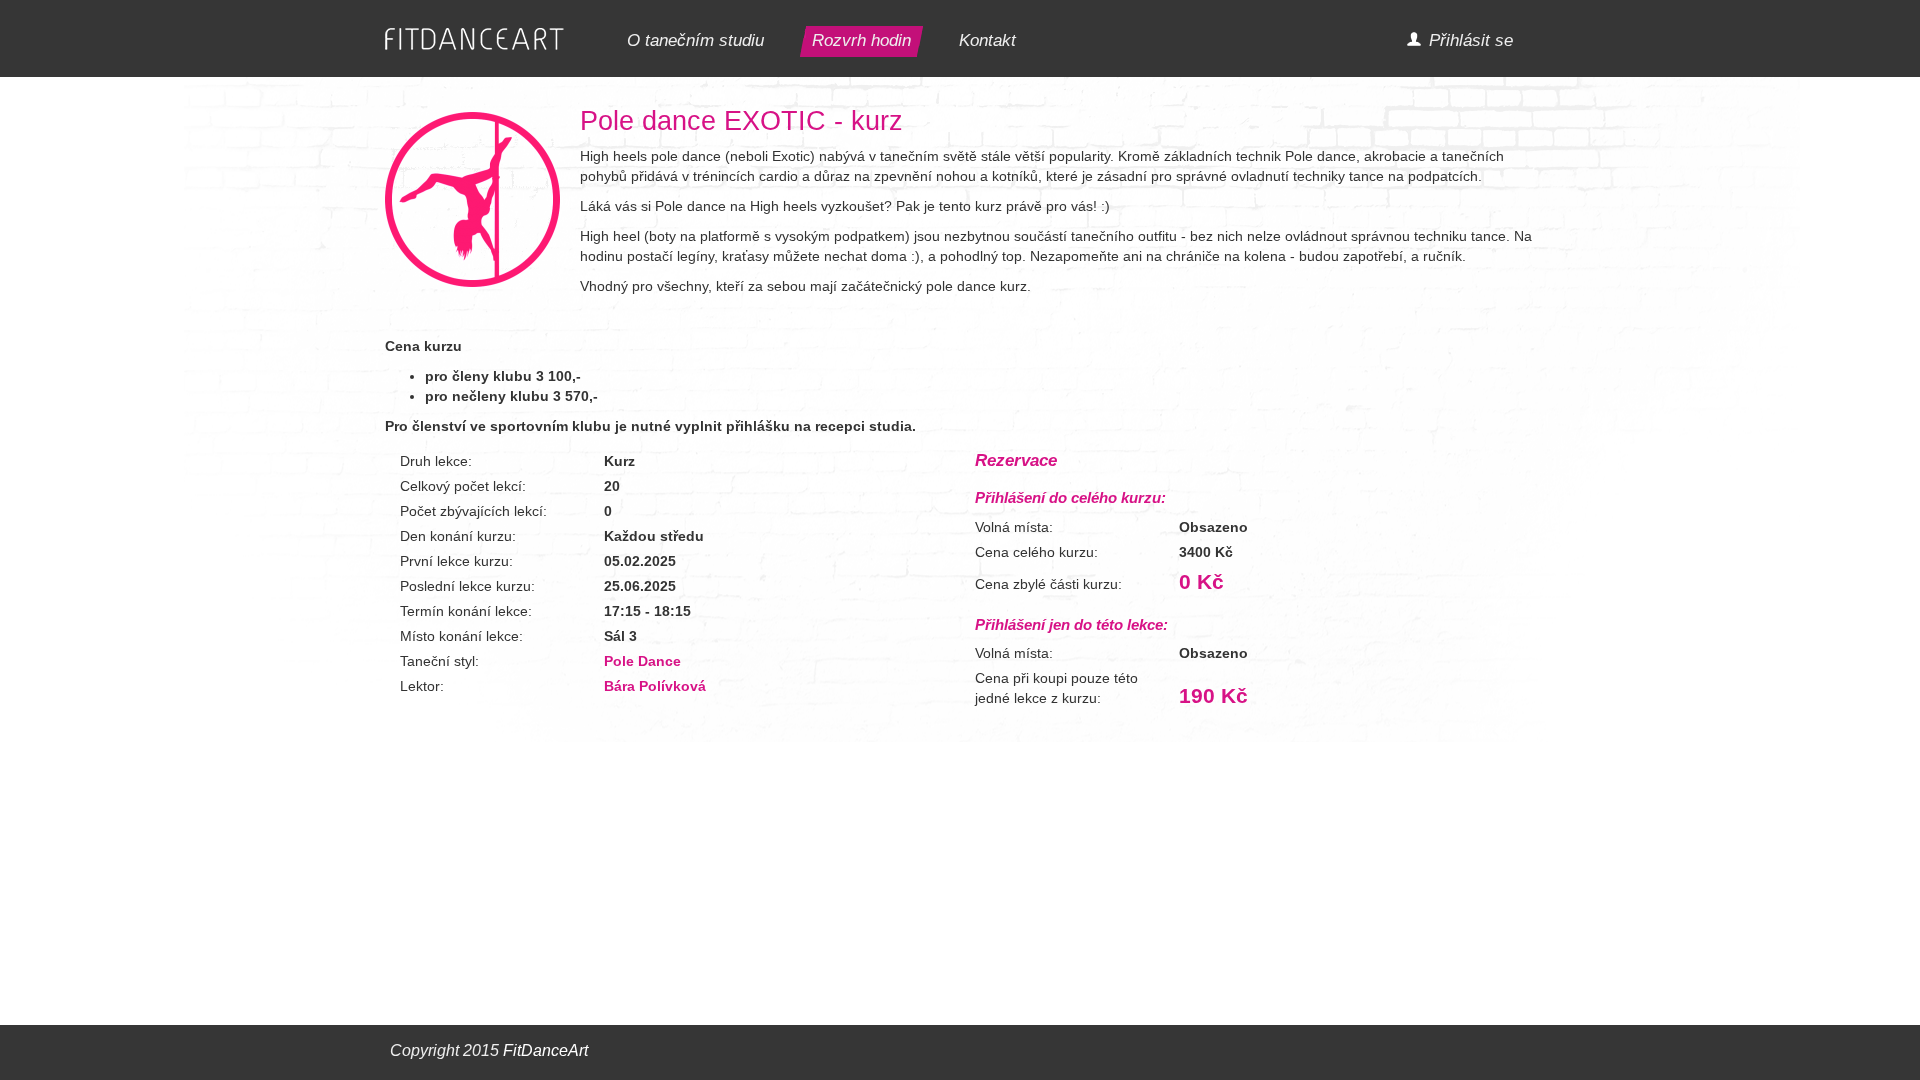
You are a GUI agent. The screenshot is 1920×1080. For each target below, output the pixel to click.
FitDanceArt (545, 1050)
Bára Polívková (655, 686)
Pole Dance (642, 661)
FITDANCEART (474, 39)
